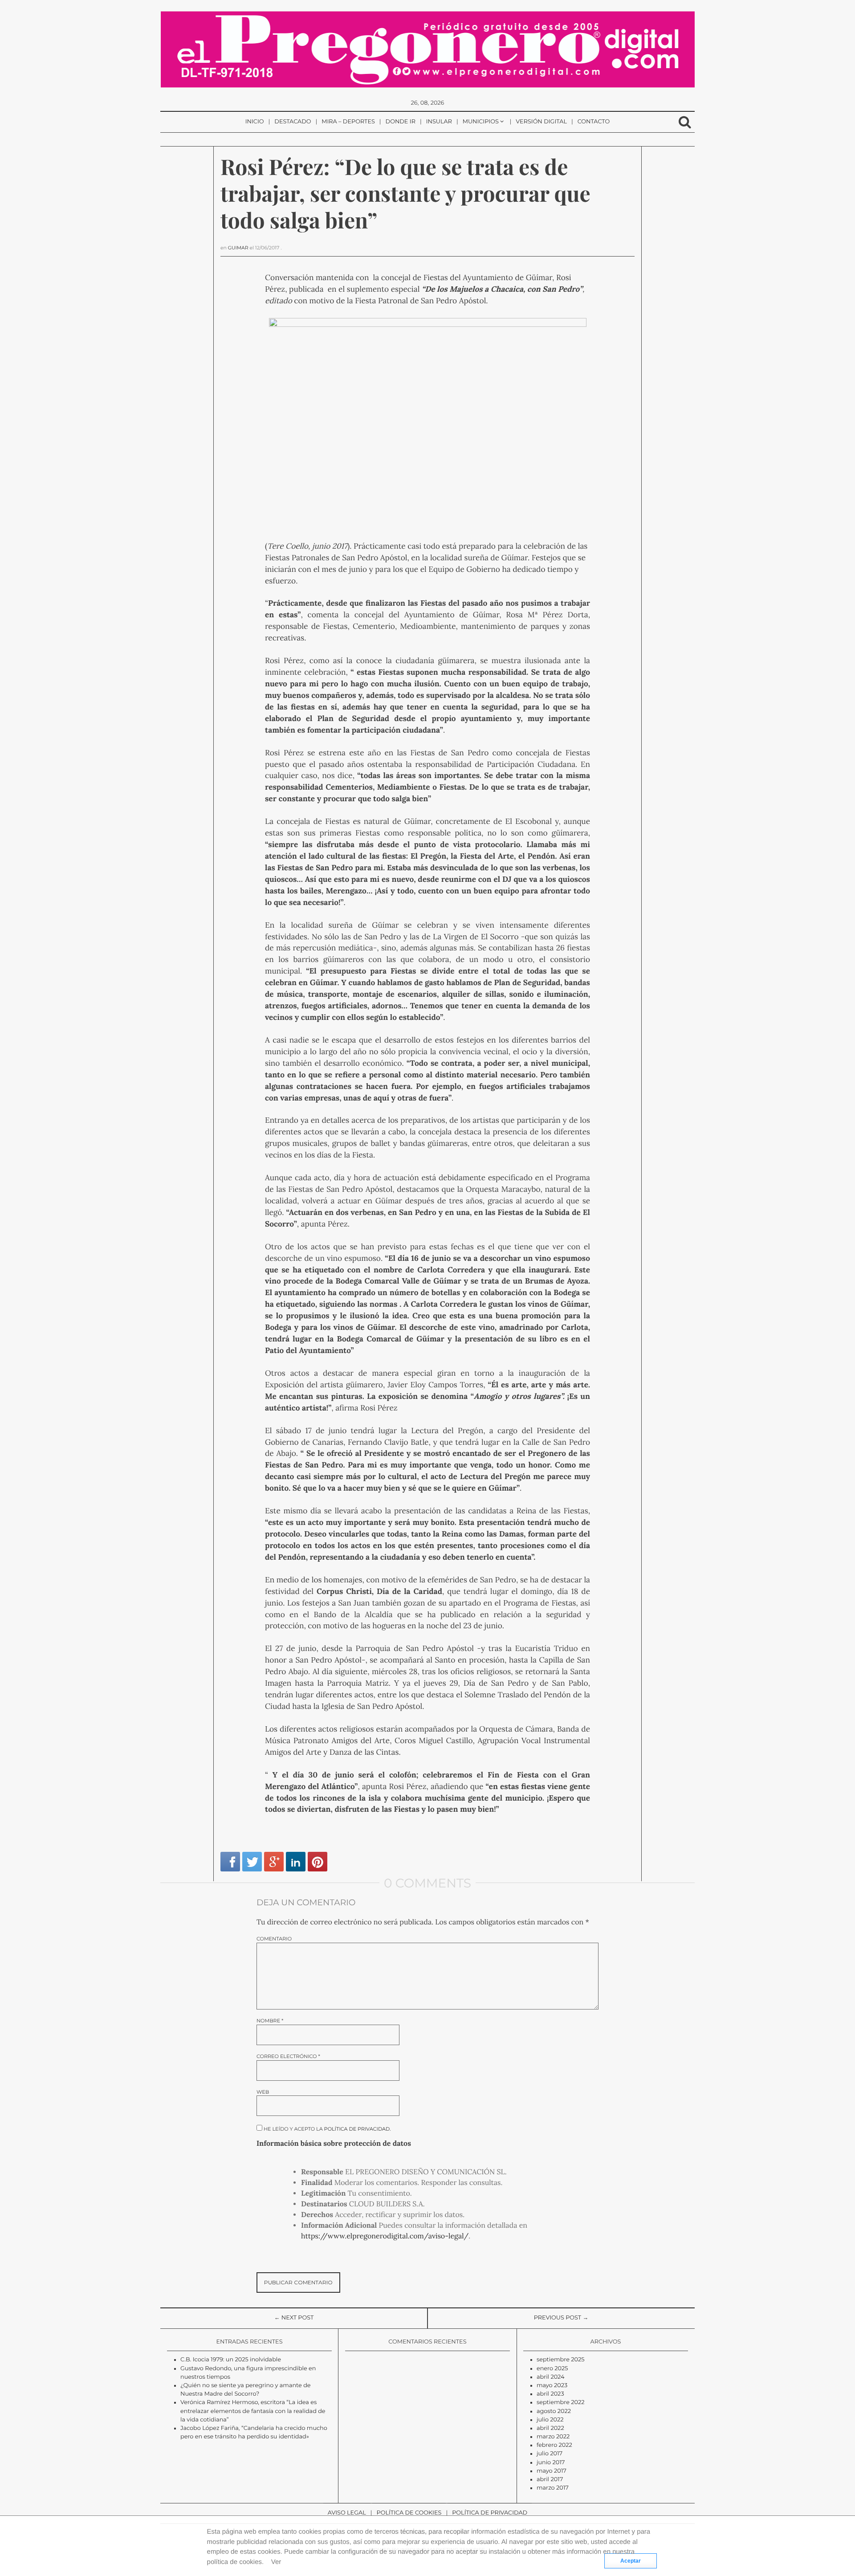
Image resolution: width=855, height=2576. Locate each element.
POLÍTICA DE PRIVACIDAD (490, 2513)
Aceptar (631, 2561)
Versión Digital (541, 122)
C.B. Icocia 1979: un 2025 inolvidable (231, 2360)
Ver (276, 2562)
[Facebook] (230, 1862)
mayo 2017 (552, 2471)
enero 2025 (552, 2369)
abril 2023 (550, 2394)
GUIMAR (238, 248)
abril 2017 (550, 2480)
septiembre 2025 (561, 2360)
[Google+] (274, 1862)
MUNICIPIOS (481, 122)
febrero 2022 (554, 2445)
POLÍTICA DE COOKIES (409, 2513)
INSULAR (439, 122)
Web (263, 2092)
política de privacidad (357, 2129)
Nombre (270, 2021)
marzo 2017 (553, 2488)
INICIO (255, 122)
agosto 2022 (554, 2411)
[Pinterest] (318, 1862)
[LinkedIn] (296, 1862)
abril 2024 (551, 2377)
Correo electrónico (288, 2056)
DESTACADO (293, 122)
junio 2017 (551, 2463)
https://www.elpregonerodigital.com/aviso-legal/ (385, 2236)
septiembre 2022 (561, 2403)
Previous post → (561, 2318)
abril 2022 (550, 2428)
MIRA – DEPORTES (348, 122)
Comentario (274, 1939)
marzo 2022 (553, 2437)
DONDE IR (401, 122)
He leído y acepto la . (327, 2129)
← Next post (294, 2318)
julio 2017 (550, 2454)
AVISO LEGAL (347, 2513)
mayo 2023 (552, 2386)
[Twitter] (252, 1862)
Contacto (594, 122)
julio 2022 (550, 2420)
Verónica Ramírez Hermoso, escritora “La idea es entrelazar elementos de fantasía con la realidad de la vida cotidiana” (253, 2411)
